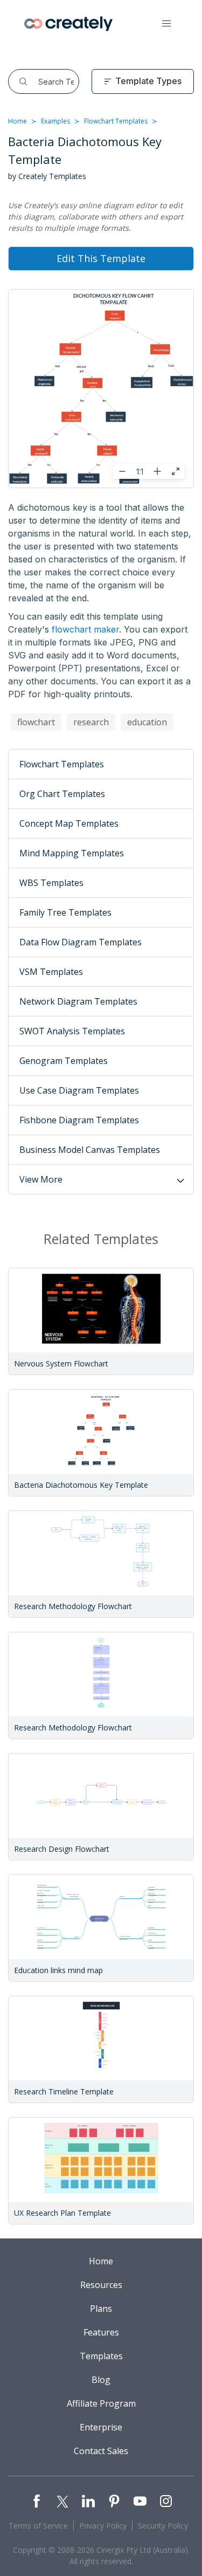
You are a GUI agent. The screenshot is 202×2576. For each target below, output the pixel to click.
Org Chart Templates (62, 794)
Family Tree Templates (65, 912)
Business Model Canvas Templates (90, 1150)
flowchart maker (85, 629)
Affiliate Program (101, 2403)
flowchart (36, 722)
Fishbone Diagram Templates (79, 1120)
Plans (101, 2309)
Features (101, 2332)
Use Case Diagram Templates (79, 1090)
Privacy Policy (103, 2526)
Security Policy (163, 2526)
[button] (166, 24)
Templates (101, 2356)
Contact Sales (101, 2451)
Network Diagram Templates (78, 1001)
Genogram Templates (64, 1061)
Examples (55, 121)
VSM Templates (51, 972)
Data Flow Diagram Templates (81, 942)
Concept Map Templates (69, 823)
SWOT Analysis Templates (72, 1031)
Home (18, 121)
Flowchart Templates (116, 121)
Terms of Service (38, 2526)
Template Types (148, 81)
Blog (101, 2380)
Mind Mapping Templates (72, 853)
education (147, 722)
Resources (101, 2285)
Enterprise (101, 2427)
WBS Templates (51, 883)
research (91, 722)
